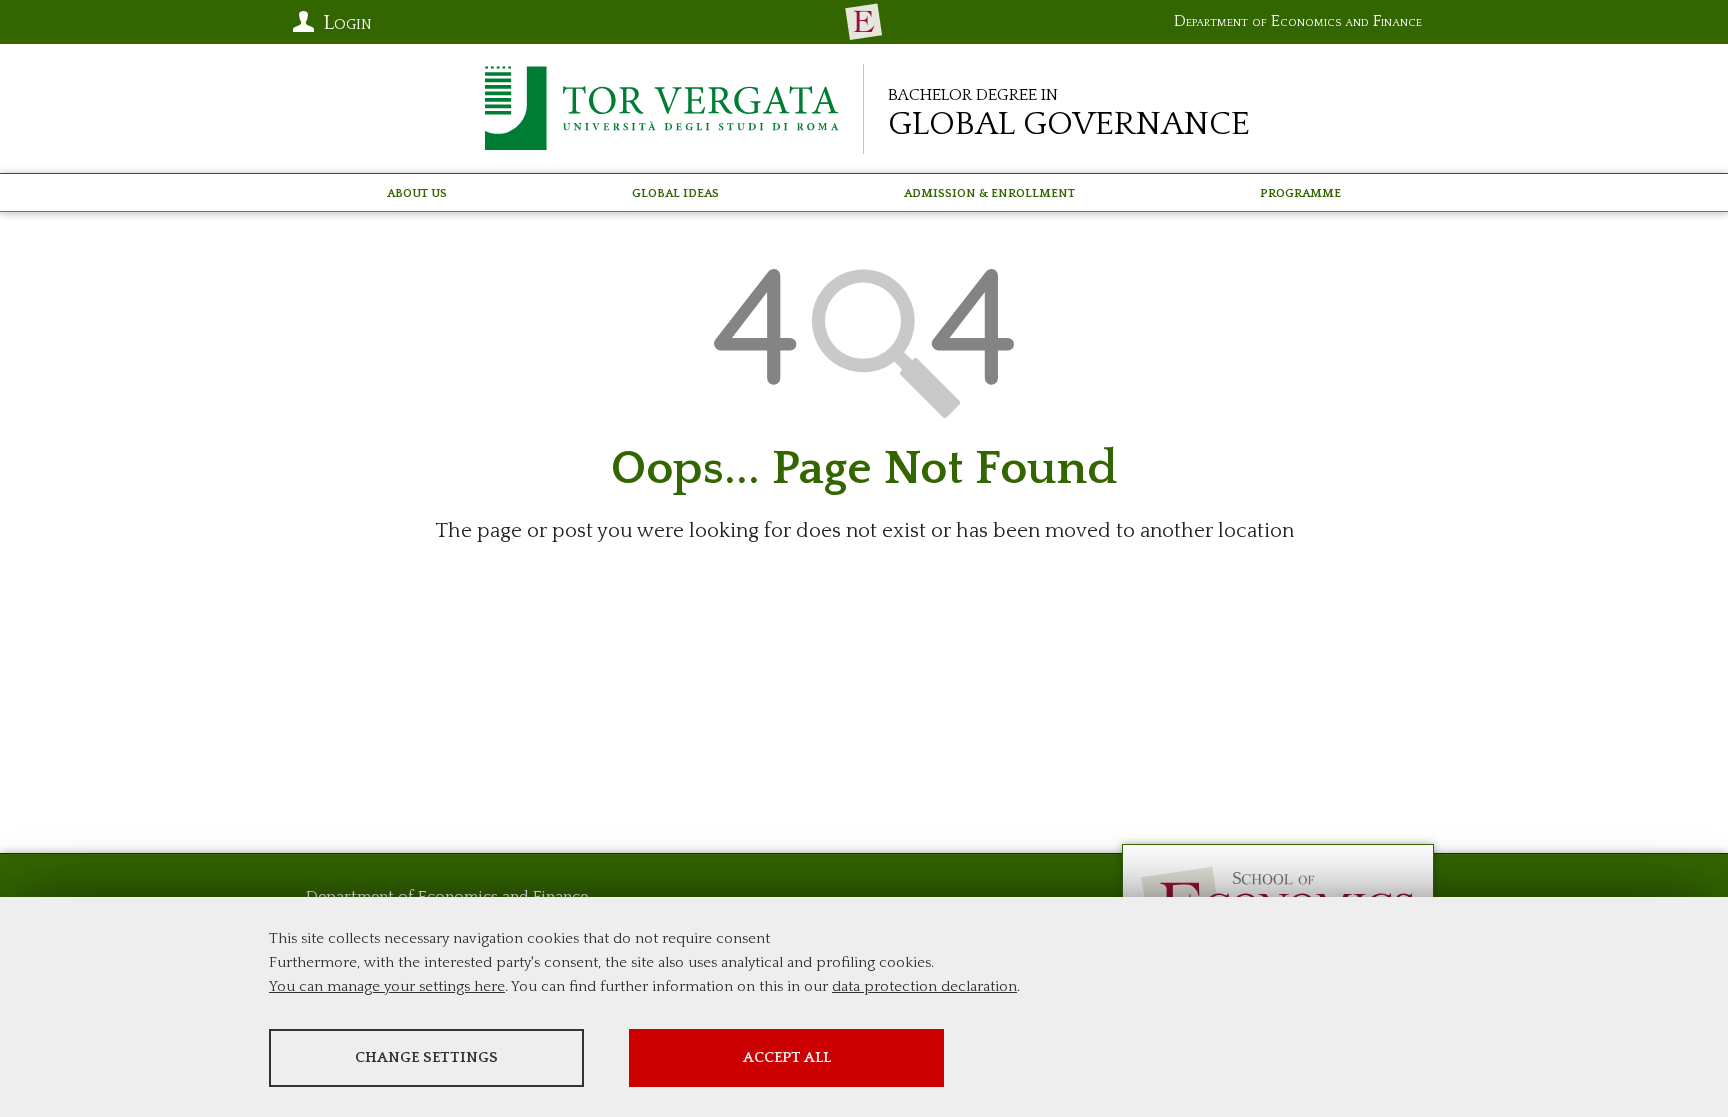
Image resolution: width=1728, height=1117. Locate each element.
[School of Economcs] (864, 22)
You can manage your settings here (387, 986)
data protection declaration (924, 986)
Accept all (787, 1057)
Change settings (426, 1057)
